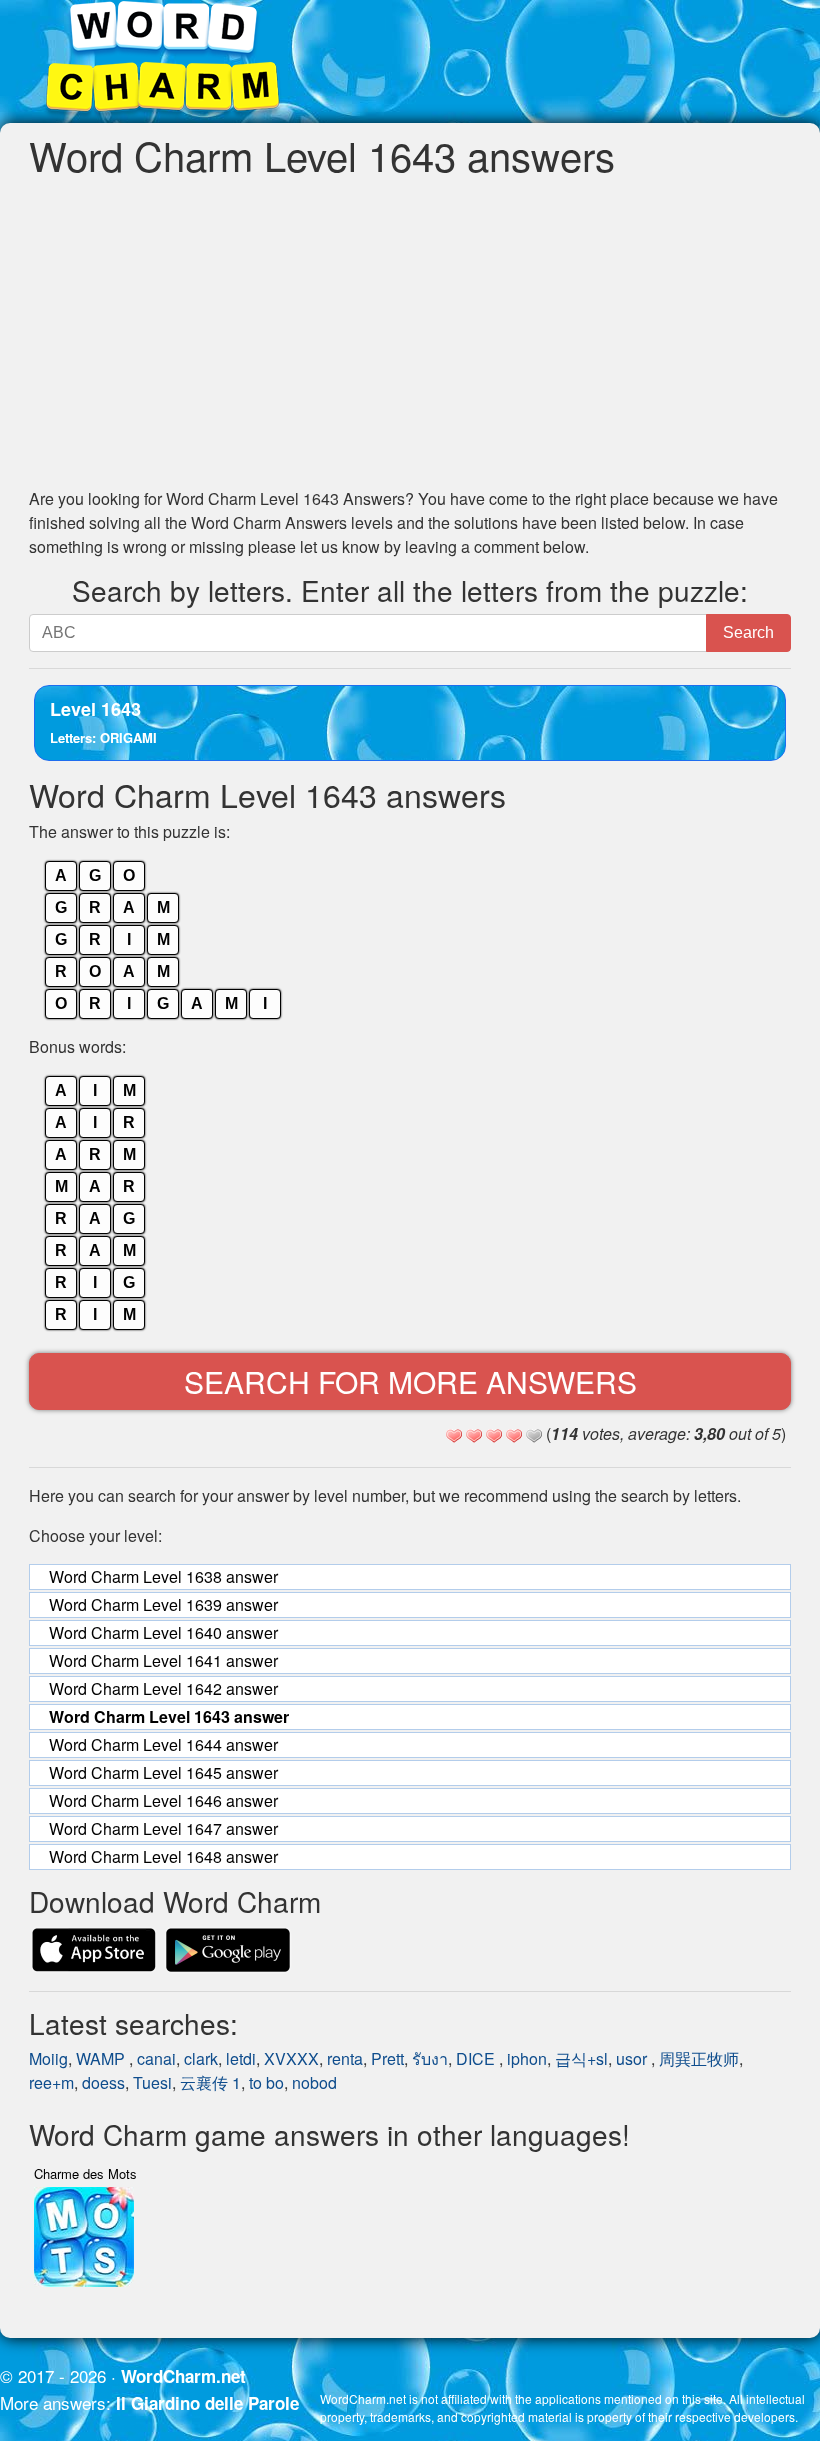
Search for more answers (410, 1381)
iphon (527, 2058)
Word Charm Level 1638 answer (163, 1576)
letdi (241, 2058)
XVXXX (291, 2058)
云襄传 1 (210, 2082)
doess (103, 2082)
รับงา (430, 2058)
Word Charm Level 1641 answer (163, 1660)
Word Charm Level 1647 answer (163, 1828)
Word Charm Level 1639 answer (163, 1604)
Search (748, 632)
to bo (266, 2082)
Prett (387, 2058)
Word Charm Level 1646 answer (163, 1800)
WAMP (102, 2058)
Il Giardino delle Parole (207, 2403)
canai (156, 2058)
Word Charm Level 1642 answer (163, 1688)
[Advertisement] (410, 332)
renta (345, 2058)
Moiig (48, 2058)
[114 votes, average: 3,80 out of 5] (454, 1436)
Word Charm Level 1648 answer (163, 1856)
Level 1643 (103, 721)
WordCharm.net (183, 2376)
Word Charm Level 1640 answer (163, 1632)
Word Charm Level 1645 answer (163, 1772)
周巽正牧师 (699, 2058)
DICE (477, 2058)
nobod (314, 2082)
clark (201, 2058)
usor (633, 2058)
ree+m (51, 2082)
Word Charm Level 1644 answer (163, 1744)
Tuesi (152, 2082)
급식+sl (581, 2058)
